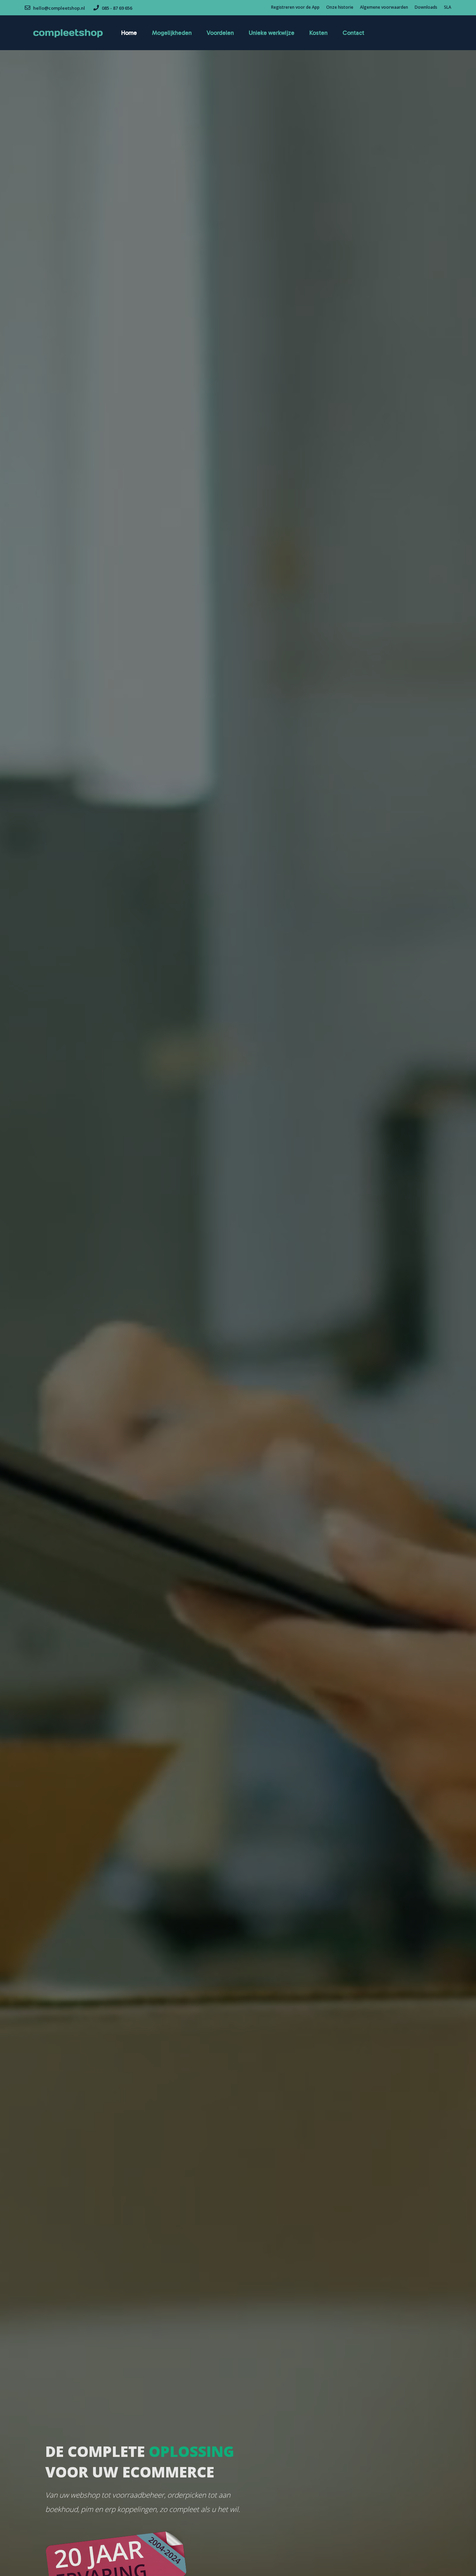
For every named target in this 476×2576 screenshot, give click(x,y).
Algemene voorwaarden (384, 7)
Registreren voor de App (295, 7)
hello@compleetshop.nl (59, 8)
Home (129, 33)
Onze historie (340, 7)
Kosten (318, 33)
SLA (448, 7)
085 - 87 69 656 (116, 8)
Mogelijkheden (172, 33)
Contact (353, 33)
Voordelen (220, 33)
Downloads (426, 7)
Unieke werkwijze (272, 33)
